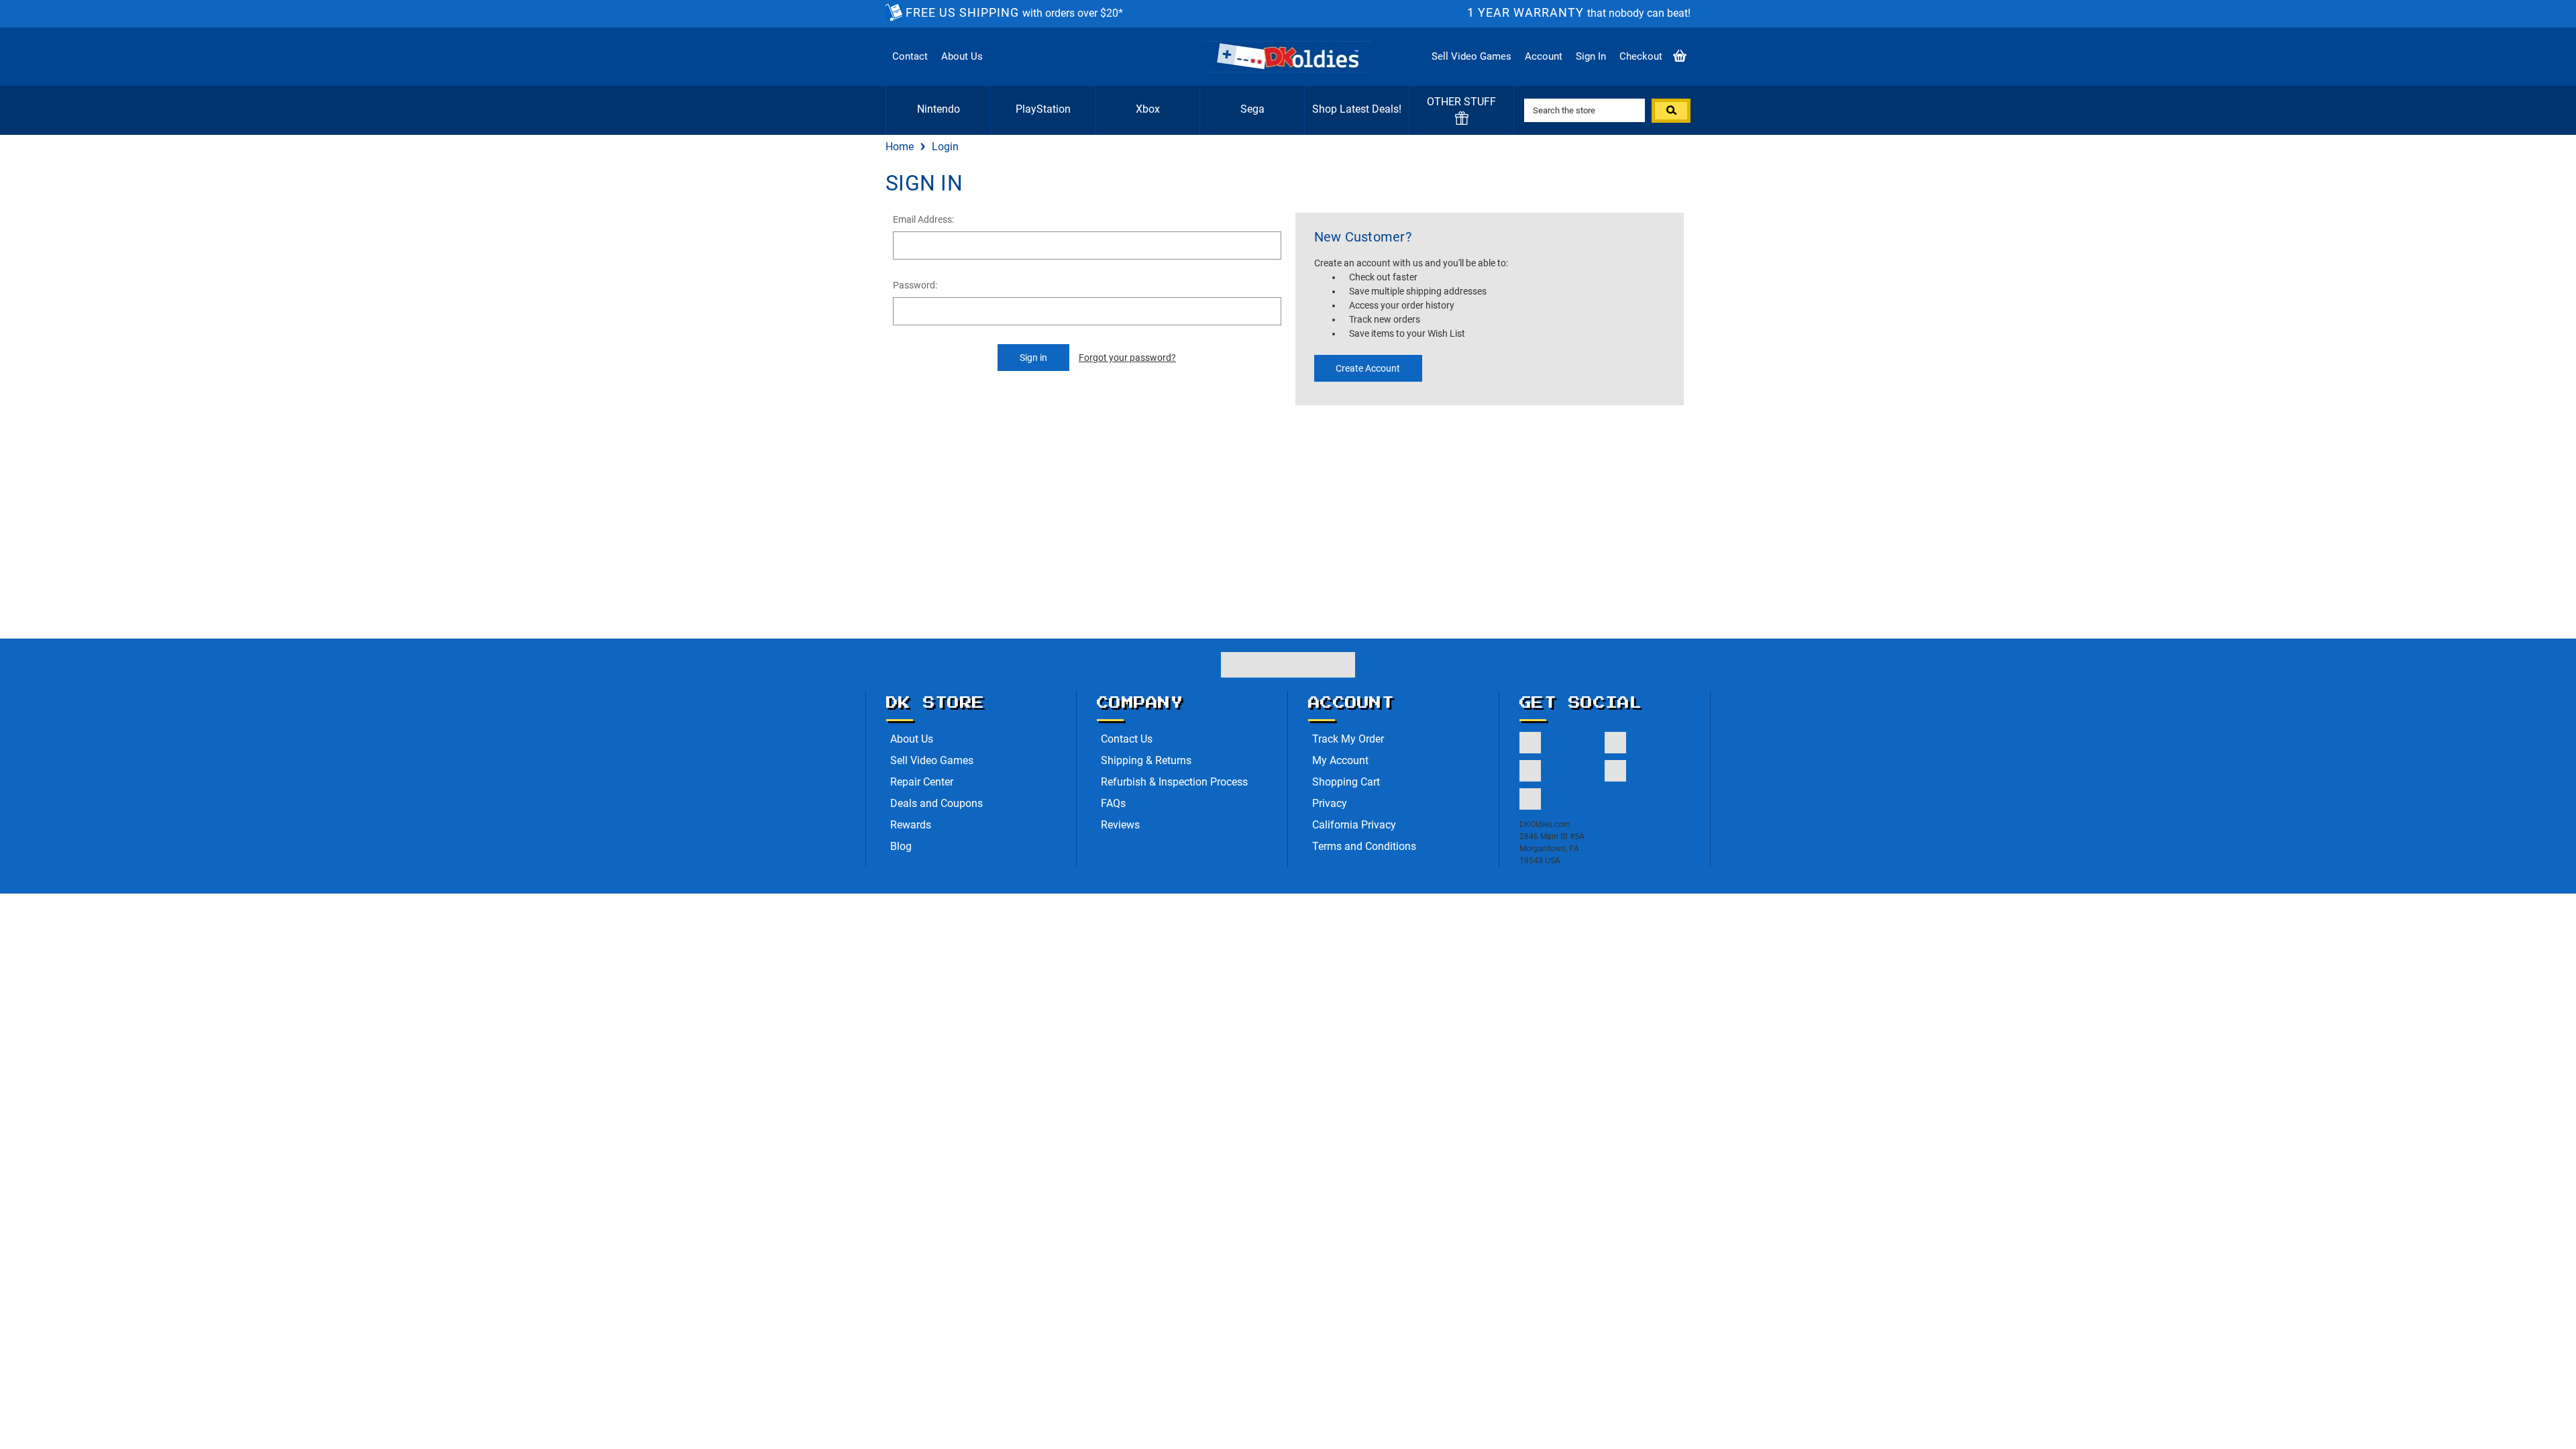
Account (1544, 56)
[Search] (1671, 111)
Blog (901, 846)
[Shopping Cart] (1680, 57)
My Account (1340, 760)
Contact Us (1127, 739)
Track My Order (1348, 739)
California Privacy (1354, 825)
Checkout (1641, 56)
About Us (962, 56)
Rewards (911, 825)
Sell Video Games (1471, 56)
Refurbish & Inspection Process (1174, 782)
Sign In (1591, 56)
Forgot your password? (1127, 358)
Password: (915, 285)
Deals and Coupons (936, 803)
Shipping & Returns (1146, 760)
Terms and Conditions (1364, 846)
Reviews (1120, 825)
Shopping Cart (1346, 782)
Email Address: (923, 219)
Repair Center (922, 782)
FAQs (1113, 803)
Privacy (1330, 803)
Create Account (1368, 368)
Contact (910, 56)
